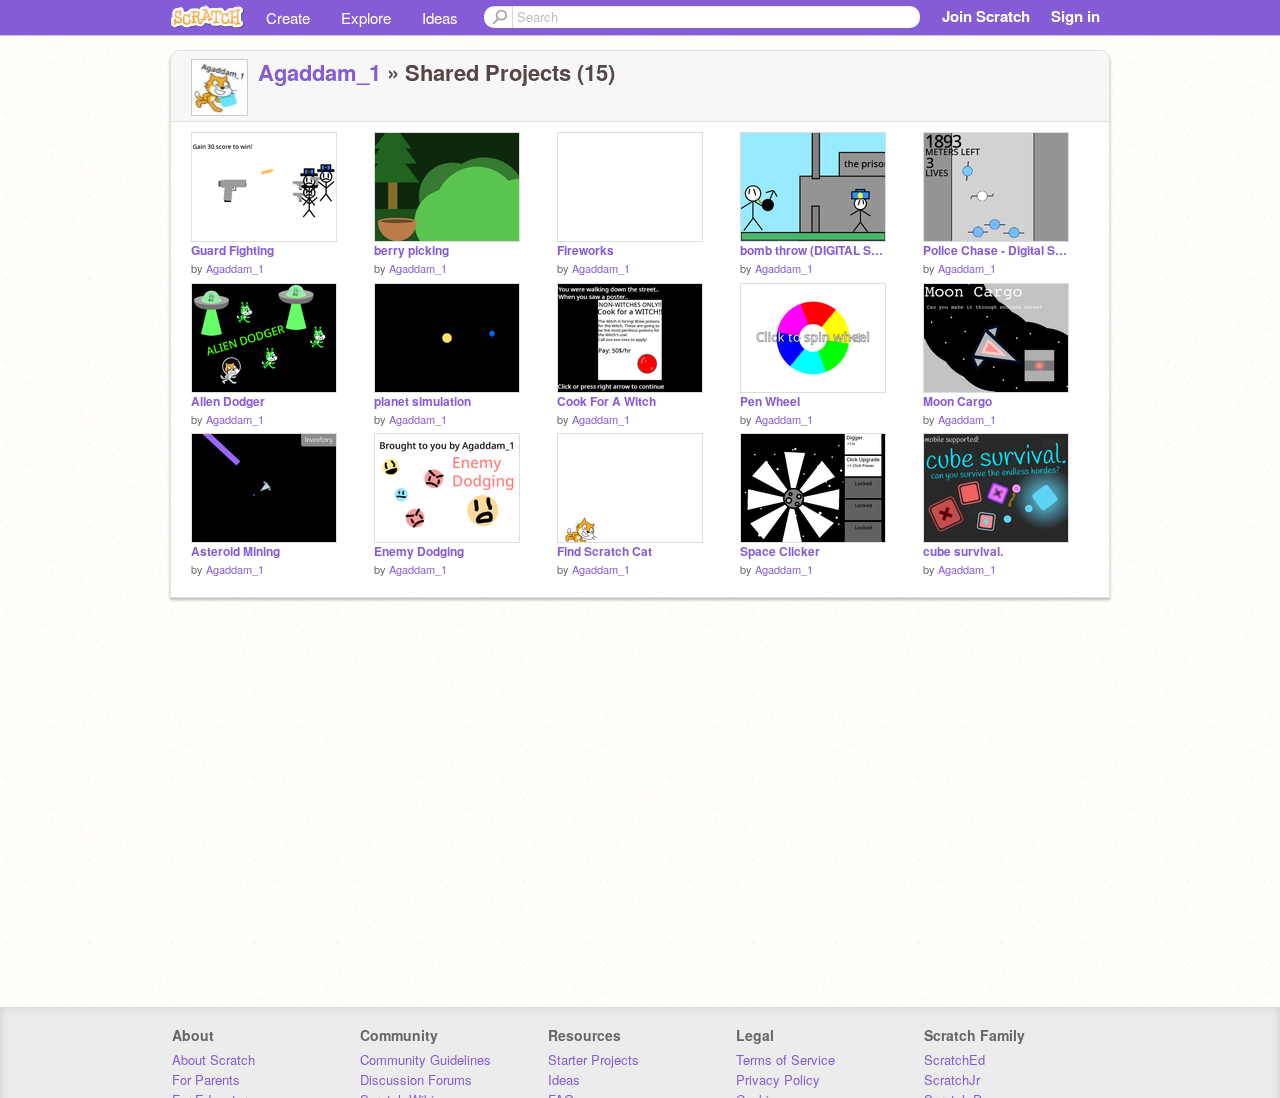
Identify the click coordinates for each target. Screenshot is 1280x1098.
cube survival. (963, 551)
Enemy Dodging (419, 551)
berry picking (411, 250)
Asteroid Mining (235, 551)
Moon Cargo (957, 401)
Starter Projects (593, 1059)
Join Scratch (986, 16)
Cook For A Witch (606, 401)
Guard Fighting (232, 250)
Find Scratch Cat (604, 551)
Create (288, 17)
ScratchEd (954, 1059)
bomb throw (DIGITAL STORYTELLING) (813, 250)
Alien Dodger (228, 401)
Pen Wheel (770, 401)
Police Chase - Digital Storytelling (996, 250)
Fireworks (585, 250)
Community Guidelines (425, 1059)
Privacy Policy (778, 1079)
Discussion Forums (416, 1079)
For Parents (206, 1079)
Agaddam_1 (319, 72)
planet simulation (422, 401)
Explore (366, 17)
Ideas (440, 17)
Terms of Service (785, 1059)
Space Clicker (780, 551)
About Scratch (213, 1059)
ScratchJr (952, 1079)
